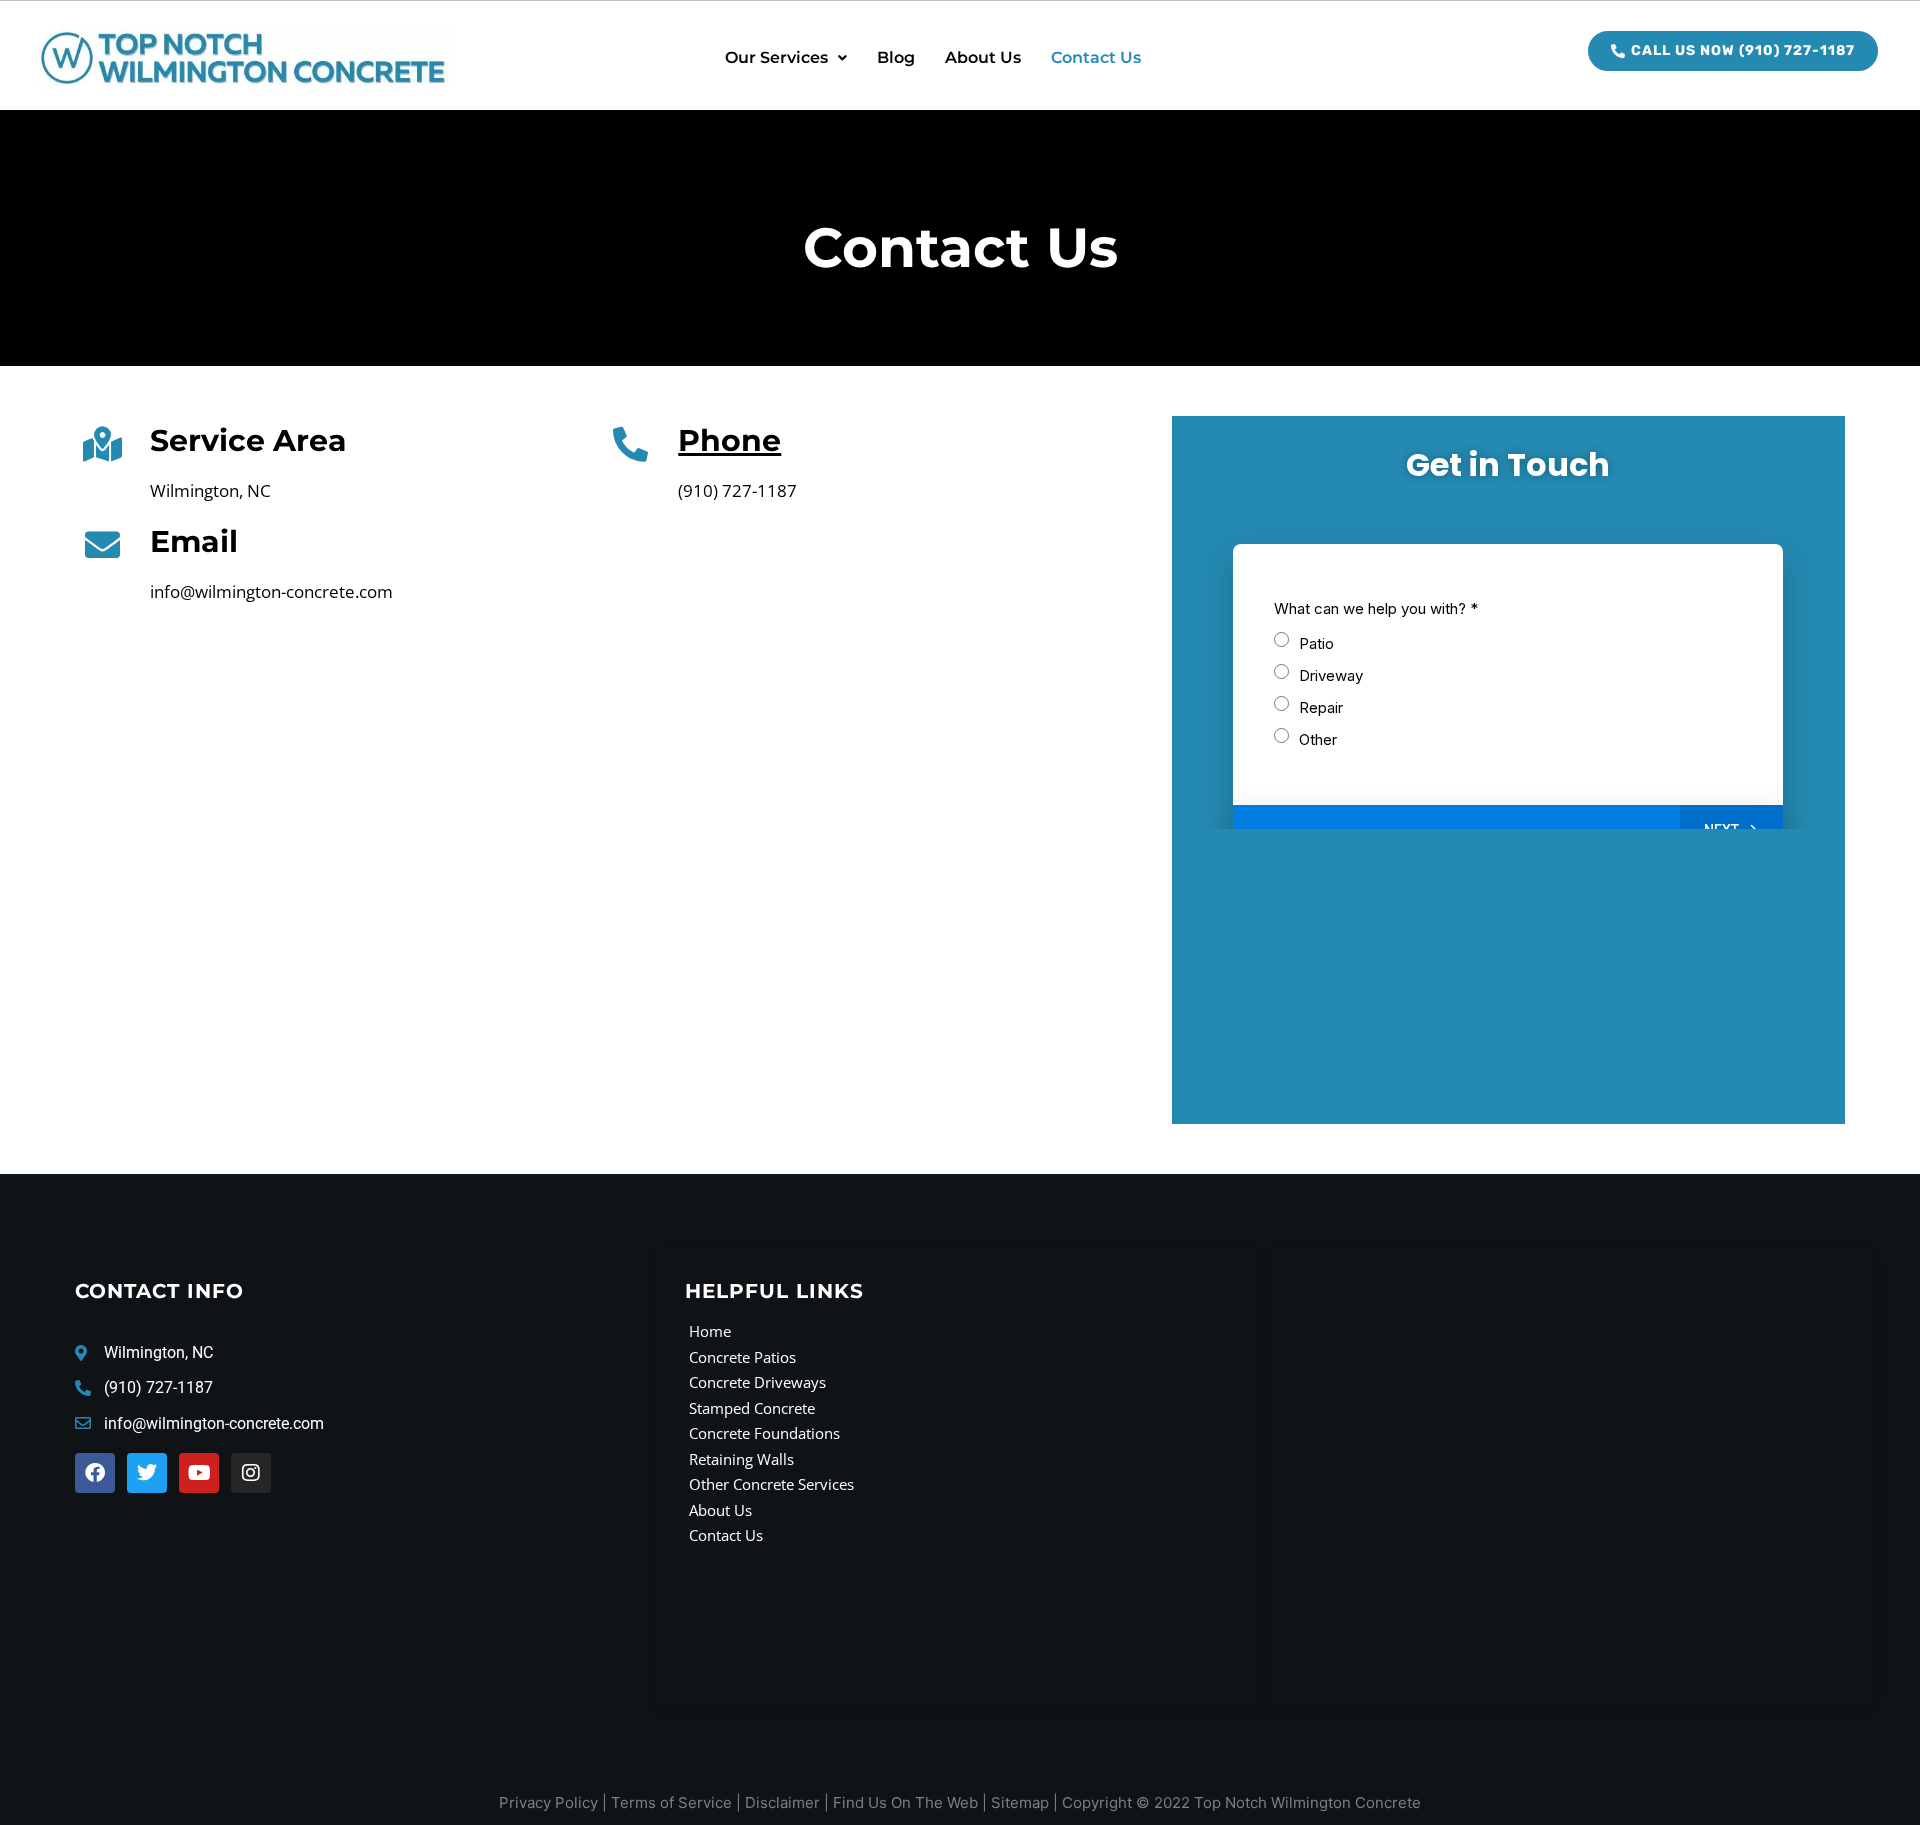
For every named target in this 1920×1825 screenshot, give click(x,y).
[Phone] (630, 443)
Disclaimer (782, 1802)
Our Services (776, 57)
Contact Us (1096, 57)
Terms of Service (671, 1802)
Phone (729, 440)
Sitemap (1020, 1802)
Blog (896, 57)
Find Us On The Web (905, 1802)
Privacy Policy (548, 1802)
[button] (786, 58)
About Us (983, 57)
